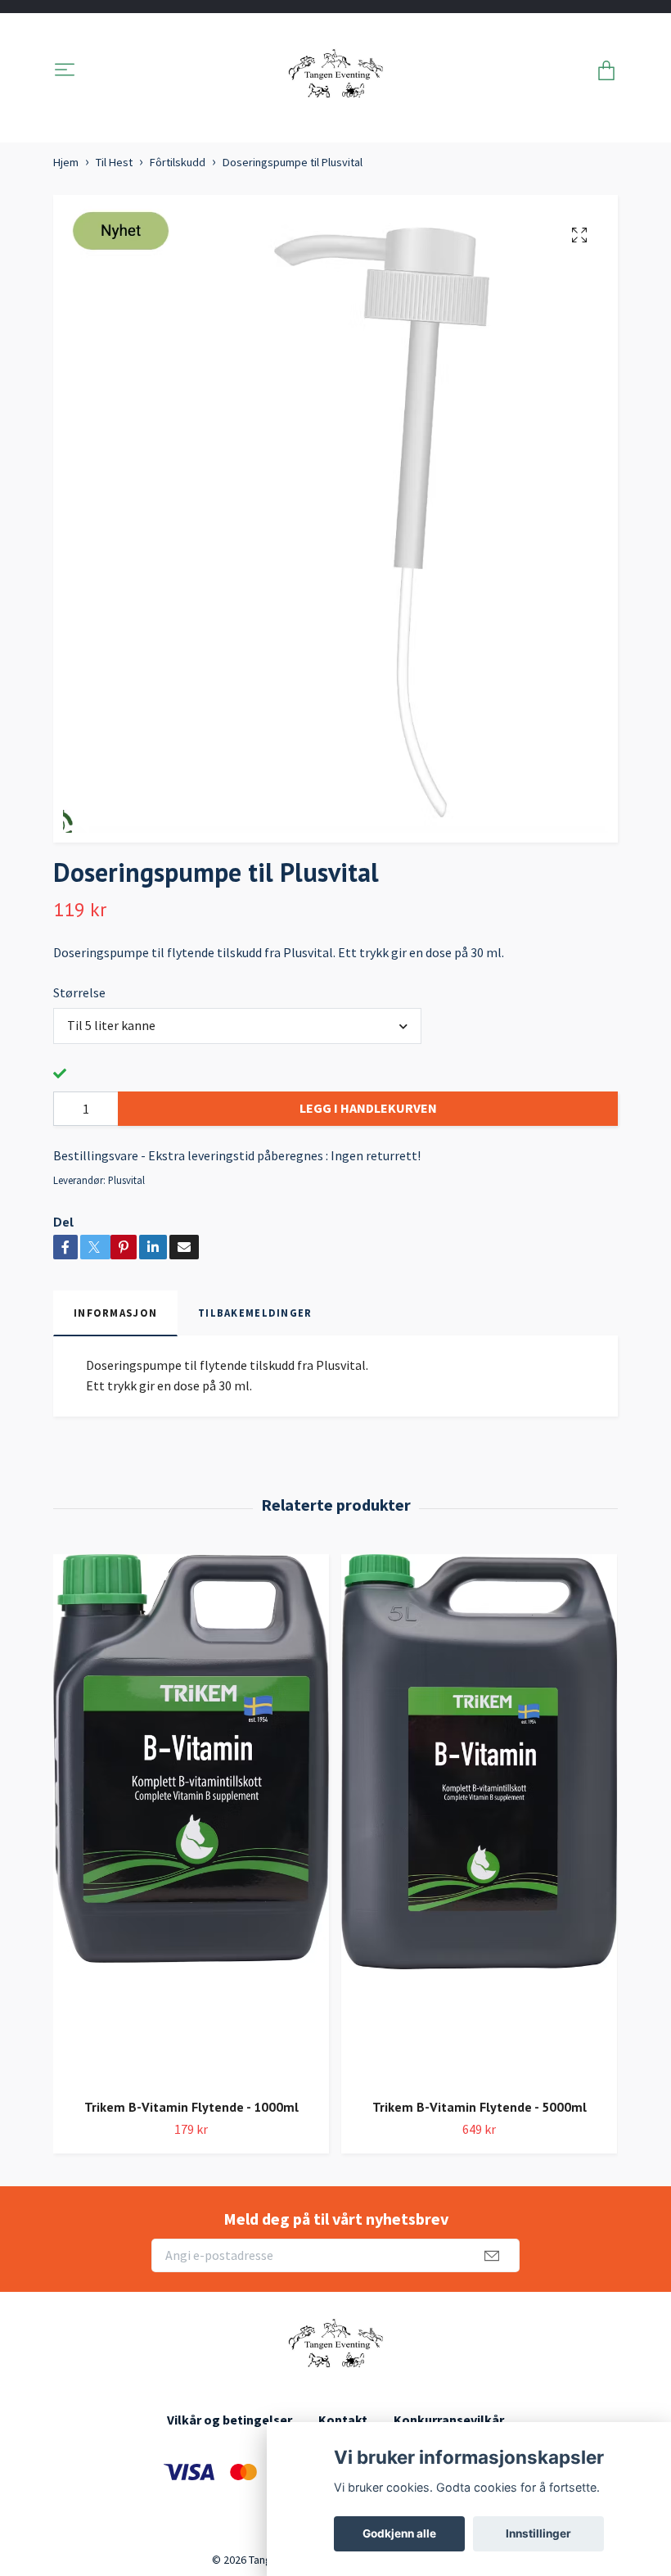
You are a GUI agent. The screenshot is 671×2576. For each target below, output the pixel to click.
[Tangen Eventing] (336, 71)
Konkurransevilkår (449, 2420)
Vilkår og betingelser (230, 2420)
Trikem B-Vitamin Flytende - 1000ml (191, 2107)
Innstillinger (538, 2533)
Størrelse (79, 992)
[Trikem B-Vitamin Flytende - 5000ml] (479, 1820)
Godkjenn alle (399, 2533)
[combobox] (237, 1026)
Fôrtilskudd (178, 162)
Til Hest (114, 162)
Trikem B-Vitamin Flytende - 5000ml (480, 2107)
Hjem (66, 162)
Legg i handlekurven (368, 1108)
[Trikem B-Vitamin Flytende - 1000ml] (191, 1820)
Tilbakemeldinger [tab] (255, 1313)
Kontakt (343, 2420)
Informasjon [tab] (115, 1313)
